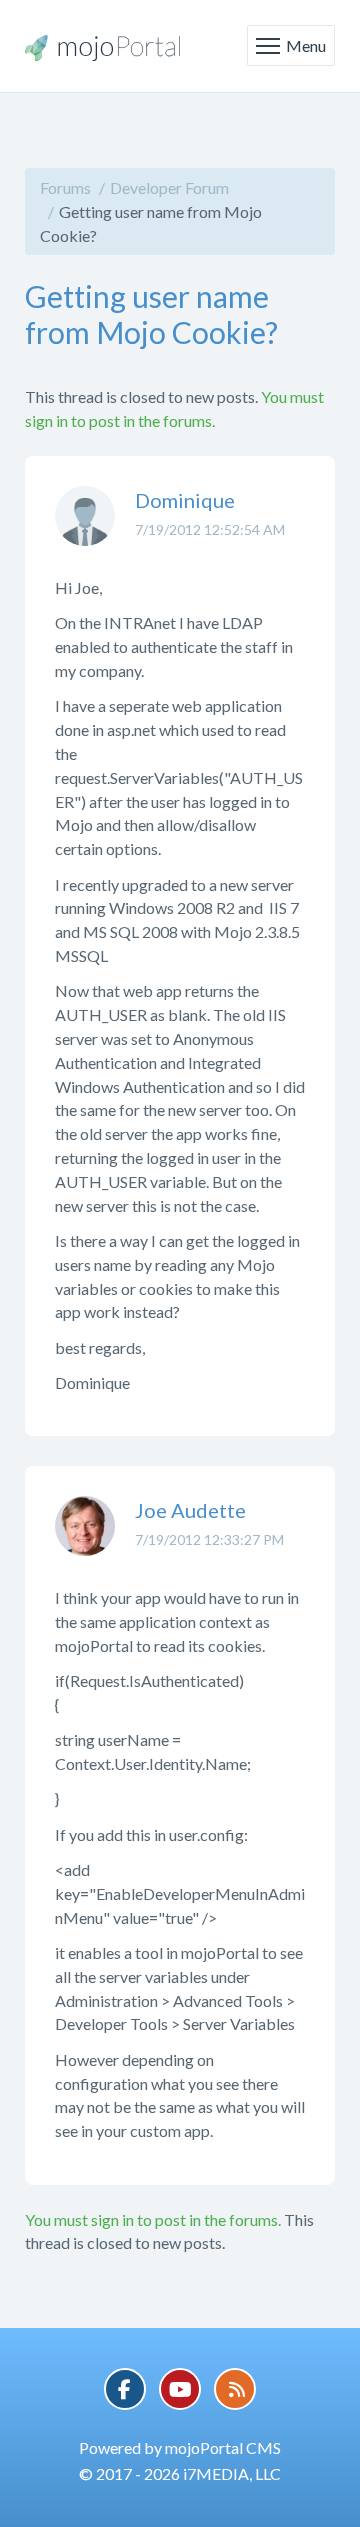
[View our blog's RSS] (235, 2389)
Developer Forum (169, 187)
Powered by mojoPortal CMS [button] (180, 2447)
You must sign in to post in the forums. (153, 2219)
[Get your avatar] (85, 531)
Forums (65, 187)
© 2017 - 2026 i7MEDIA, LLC (180, 2473)
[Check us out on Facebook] (125, 2389)
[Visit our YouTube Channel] (180, 2389)
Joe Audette (190, 1510)
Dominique (185, 500)
